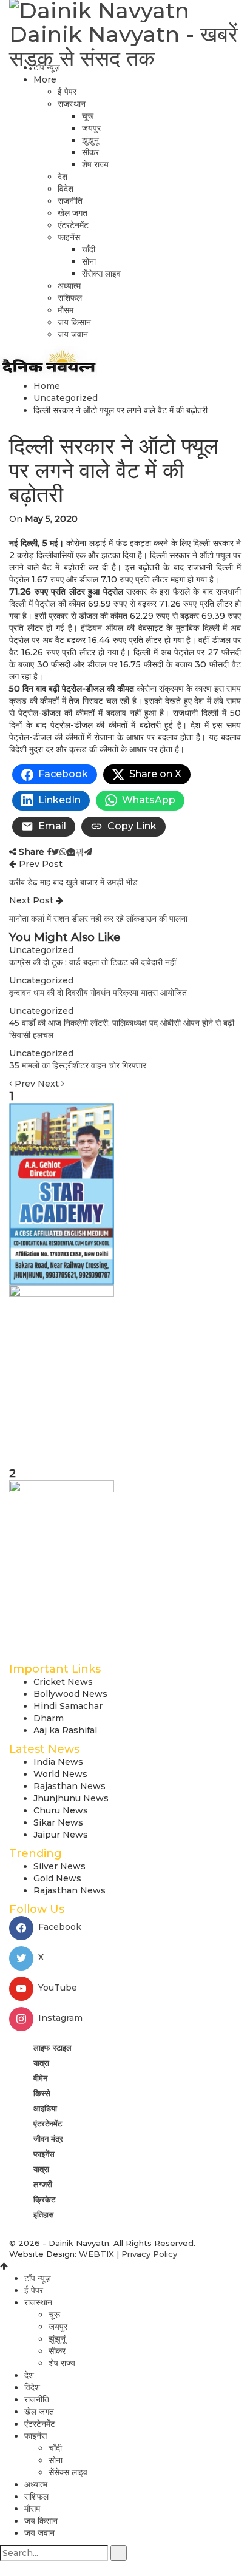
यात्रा (41, 2063)
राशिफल (70, 298)
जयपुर (91, 128)
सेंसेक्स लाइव (101, 274)
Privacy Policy (149, 2254)
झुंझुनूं (90, 140)
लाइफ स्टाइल (52, 2048)
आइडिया (45, 2108)
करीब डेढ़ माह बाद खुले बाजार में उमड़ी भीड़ (73, 882)
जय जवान (73, 334)
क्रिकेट (44, 2199)
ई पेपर (67, 92)
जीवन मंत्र (48, 2139)
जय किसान (74, 322)
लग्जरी (43, 2184)
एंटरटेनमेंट (73, 225)
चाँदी (89, 249)
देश (62, 177)
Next (49, 1084)
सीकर (90, 152)
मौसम (66, 310)
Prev (25, 1084)
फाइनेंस (69, 237)
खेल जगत (73, 213)
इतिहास (44, 2214)
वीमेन (40, 2078)
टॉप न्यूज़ (47, 67)
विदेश (66, 189)
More (45, 79)
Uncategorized (41, 950)
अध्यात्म (69, 286)
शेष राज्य (95, 164)
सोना (89, 261)
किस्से (42, 2093)
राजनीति (70, 201)
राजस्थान (72, 104)
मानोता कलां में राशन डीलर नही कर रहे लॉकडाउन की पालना (98, 919)
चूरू (88, 116)
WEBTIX (96, 2254)
